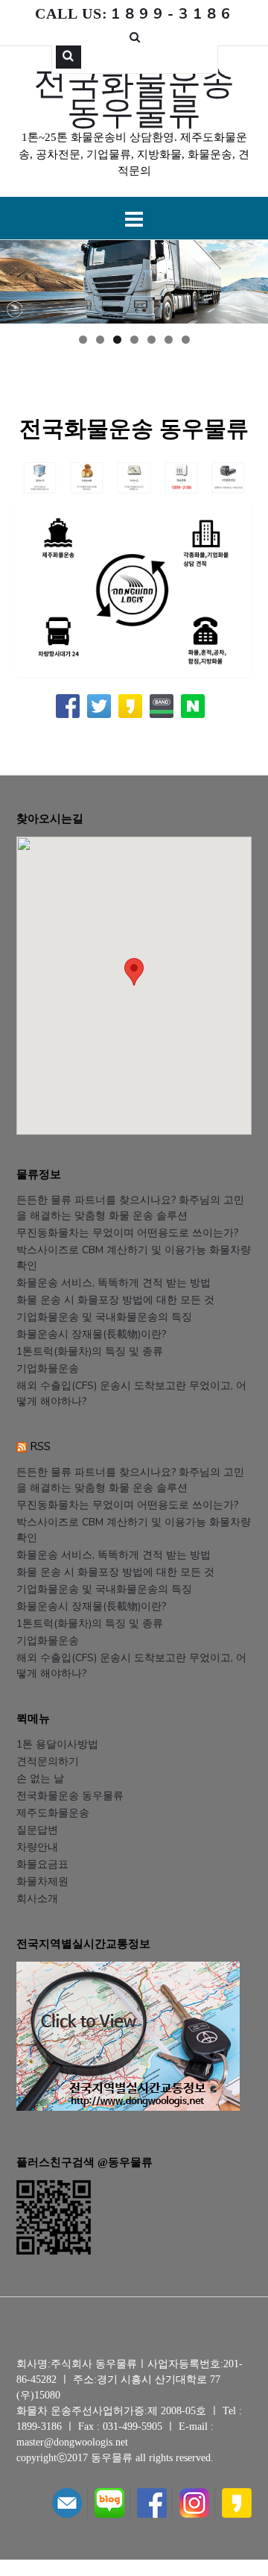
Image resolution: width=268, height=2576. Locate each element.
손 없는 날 (40, 1779)
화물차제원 (42, 1881)
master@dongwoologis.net (72, 2442)
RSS (40, 1446)
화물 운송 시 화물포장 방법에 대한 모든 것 (115, 1300)
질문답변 (37, 1830)
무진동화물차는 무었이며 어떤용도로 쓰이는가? (127, 1233)
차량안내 (37, 1847)
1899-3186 (39, 2427)
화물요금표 (42, 1864)
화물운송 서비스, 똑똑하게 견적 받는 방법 (114, 1283)
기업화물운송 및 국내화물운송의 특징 (104, 1317)
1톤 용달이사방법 (57, 1744)
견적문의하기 (48, 1761)
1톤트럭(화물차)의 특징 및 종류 (90, 1351)
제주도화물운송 (53, 1813)
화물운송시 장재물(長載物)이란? (91, 1334)
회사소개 (37, 1899)
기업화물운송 (48, 1369)
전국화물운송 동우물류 (134, 96)
